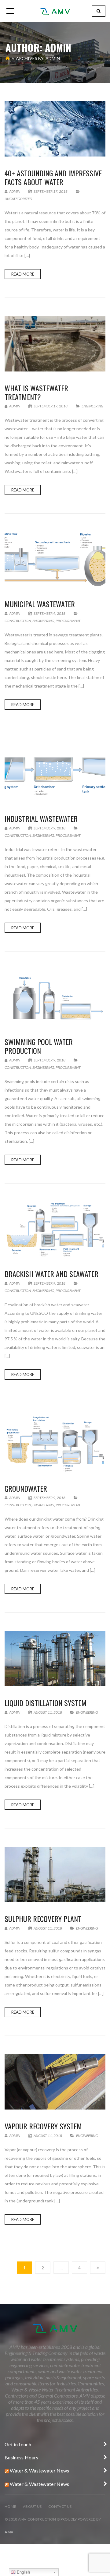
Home (10, 2506)
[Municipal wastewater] (55, 560)
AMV (9, 2532)
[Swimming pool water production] (55, 998)
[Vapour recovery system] (55, 2082)
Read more (23, 274)
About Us (32, 2506)
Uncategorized (18, 199)
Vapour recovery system (43, 2126)
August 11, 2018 (48, 1712)
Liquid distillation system (46, 1703)
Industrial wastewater (41, 818)
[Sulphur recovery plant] (55, 1874)
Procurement (68, 621)
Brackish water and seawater (51, 1274)
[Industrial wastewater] (55, 774)
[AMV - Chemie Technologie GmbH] (55, 11)
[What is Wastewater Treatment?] (55, 344)
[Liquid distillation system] (55, 1659)
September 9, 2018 (50, 613)
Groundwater (26, 1488)
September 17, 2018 (51, 191)
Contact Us (60, 2506)
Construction (18, 621)
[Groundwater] (55, 1444)
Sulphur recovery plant (43, 1919)
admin (14, 191)
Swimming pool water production (39, 1046)
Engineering (92, 406)
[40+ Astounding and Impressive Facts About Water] (55, 129)
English (23, 2572)
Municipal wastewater (40, 604)
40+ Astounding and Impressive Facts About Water (53, 177)
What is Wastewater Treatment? (36, 392)
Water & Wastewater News (39, 2470)
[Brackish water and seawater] (55, 1230)
